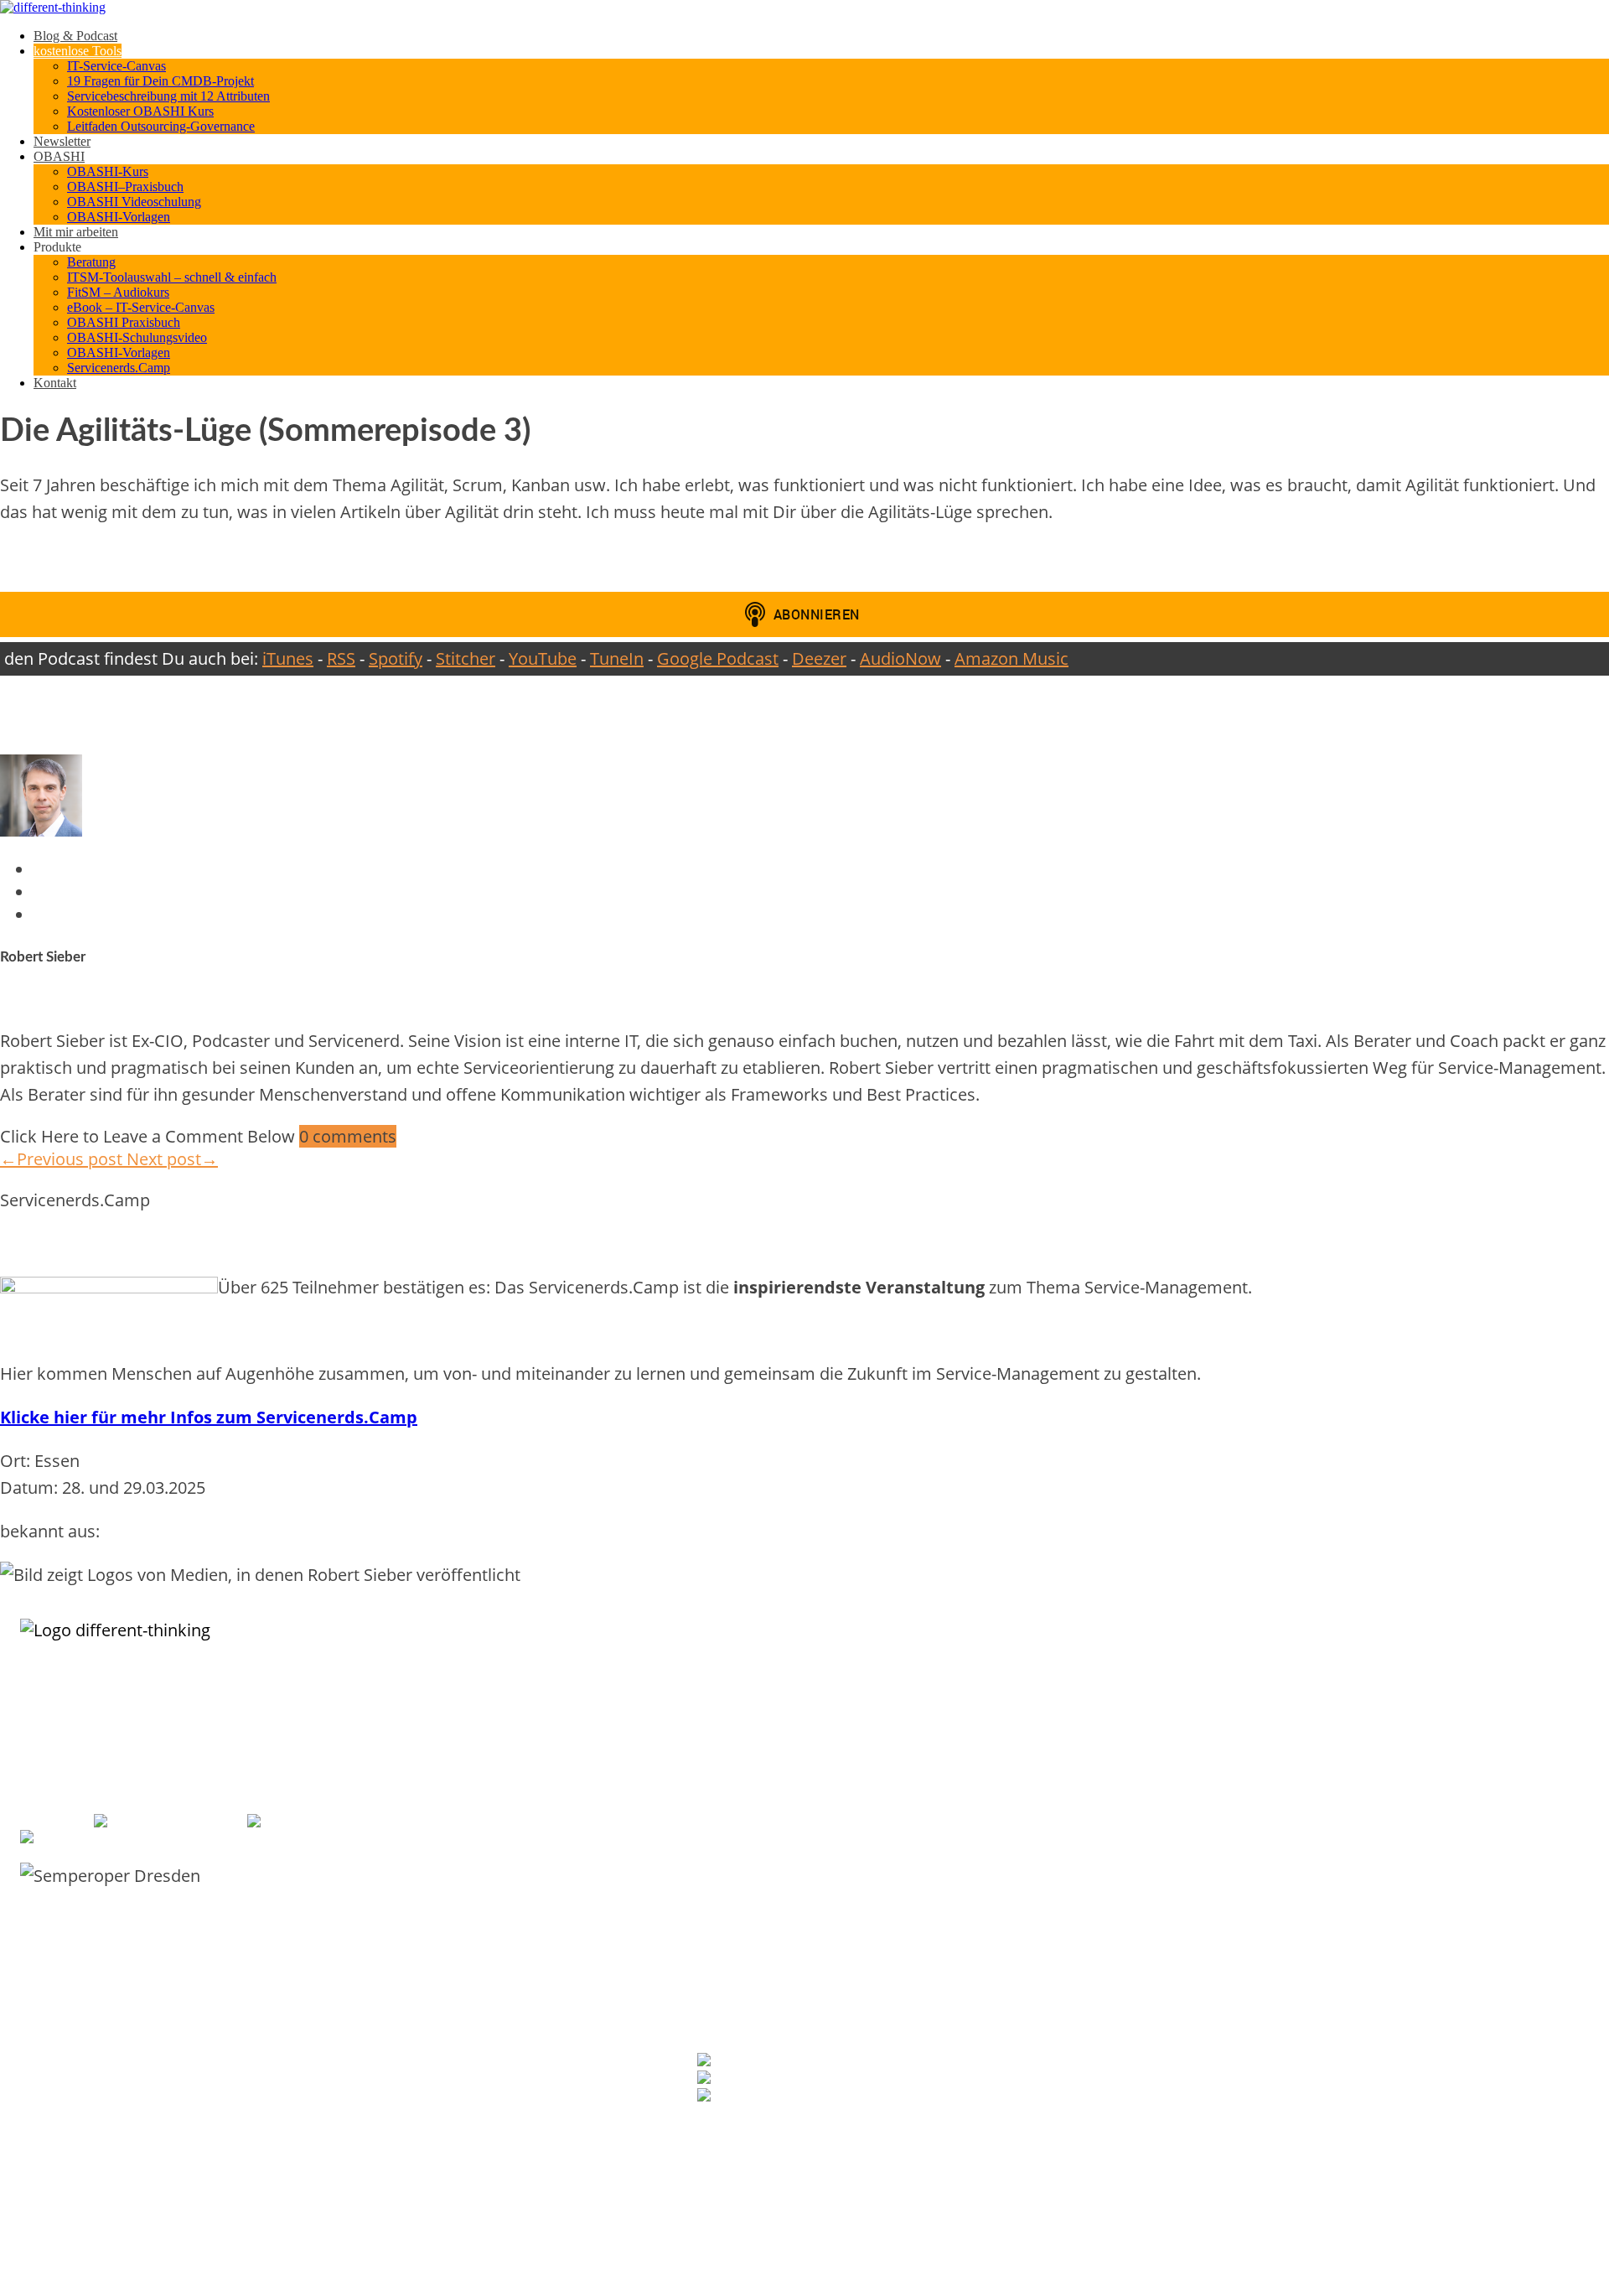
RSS (341, 658)
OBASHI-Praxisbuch (1199, 1739)
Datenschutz (1182, 1944)
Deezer (819, 658)
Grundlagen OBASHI (1200, 1686)
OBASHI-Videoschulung (1207, 1721)
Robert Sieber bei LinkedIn (811, 2062)
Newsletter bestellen (752, 2128)
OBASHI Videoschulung (134, 202)
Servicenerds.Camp (119, 368)
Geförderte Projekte (1200, 1927)
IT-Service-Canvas (116, 66)
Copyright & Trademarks (1211, 1962)
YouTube (543, 658)
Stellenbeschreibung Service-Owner (781, 1909)
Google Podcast (718, 658)
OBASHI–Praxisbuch (125, 187)
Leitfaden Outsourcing (749, 1856)
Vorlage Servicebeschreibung (766, 1739)
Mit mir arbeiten (76, 232)
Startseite (1176, 1856)
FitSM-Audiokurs (735, 1874)
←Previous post (63, 1159)
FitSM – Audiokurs (118, 292)
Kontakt (55, 383)
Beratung (91, 262)
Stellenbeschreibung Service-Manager (786, 1927)
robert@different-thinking (369, 1822)
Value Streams (1187, 2132)
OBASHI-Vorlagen (119, 217)
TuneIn (617, 658)
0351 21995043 (199, 1822)
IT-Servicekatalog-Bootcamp (763, 1757)
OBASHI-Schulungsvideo (137, 337)
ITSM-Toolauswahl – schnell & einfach (172, 277)
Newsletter (62, 141)
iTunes (288, 658)
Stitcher (466, 658)
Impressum (1180, 1909)
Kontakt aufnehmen (1199, 1892)
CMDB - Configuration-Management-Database (1262, 2062)
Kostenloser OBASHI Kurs (140, 111)
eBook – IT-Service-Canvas (141, 307)
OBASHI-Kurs (108, 171)
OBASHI (59, 156)
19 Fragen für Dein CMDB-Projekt (160, 81)
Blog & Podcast (75, 36)
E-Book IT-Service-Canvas (757, 1721)
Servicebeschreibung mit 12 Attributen (168, 96)
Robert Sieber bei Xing (787, 2079)
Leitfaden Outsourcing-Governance (161, 126)
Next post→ (172, 1159)
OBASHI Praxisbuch (124, 322)
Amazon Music (1011, 658)
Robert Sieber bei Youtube (811, 2097)
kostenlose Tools (78, 51)
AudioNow (900, 658)
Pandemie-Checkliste (746, 1892)
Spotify (396, 658)
